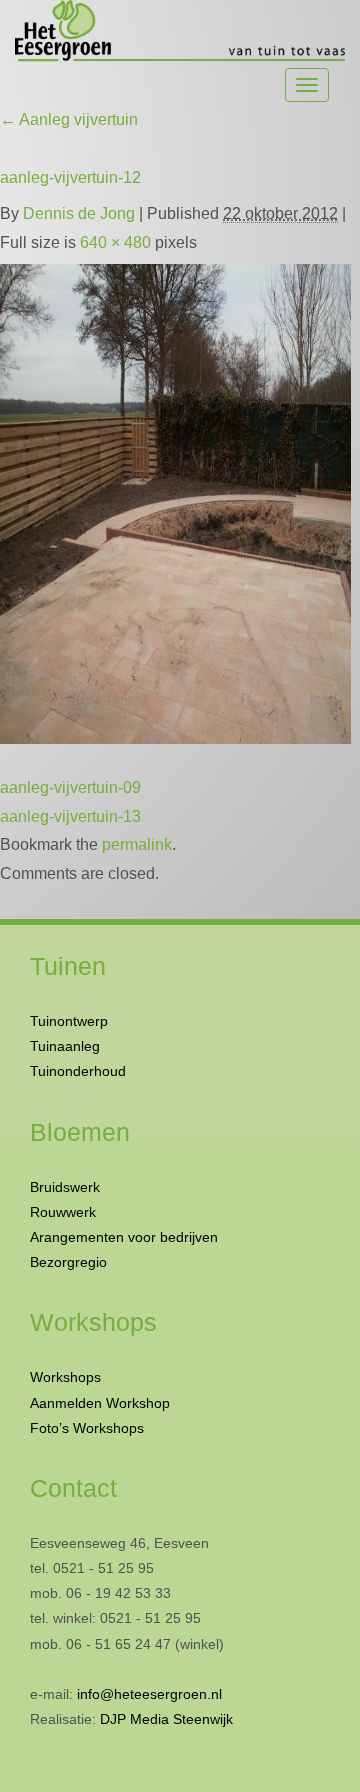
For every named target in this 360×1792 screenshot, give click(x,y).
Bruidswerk (65, 1187)
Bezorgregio (68, 1262)
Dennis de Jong (79, 213)
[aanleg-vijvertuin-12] (175, 499)
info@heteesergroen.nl (149, 1694)
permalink (137, 844)
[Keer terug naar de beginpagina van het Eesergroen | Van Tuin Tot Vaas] (180, 32)
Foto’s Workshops (87, 1428)
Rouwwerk (63, 1212)
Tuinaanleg (65, 1046)
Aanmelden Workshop (100, 1403)
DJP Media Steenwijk (166, 1719)
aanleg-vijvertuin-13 (70, 816)
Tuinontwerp (69, 1021)
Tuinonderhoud (78, 1071)
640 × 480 (115, 242)
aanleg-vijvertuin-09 (70, 787)
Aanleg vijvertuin (69, 119)
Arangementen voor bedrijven (124, 1237)
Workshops (65, 1377)
